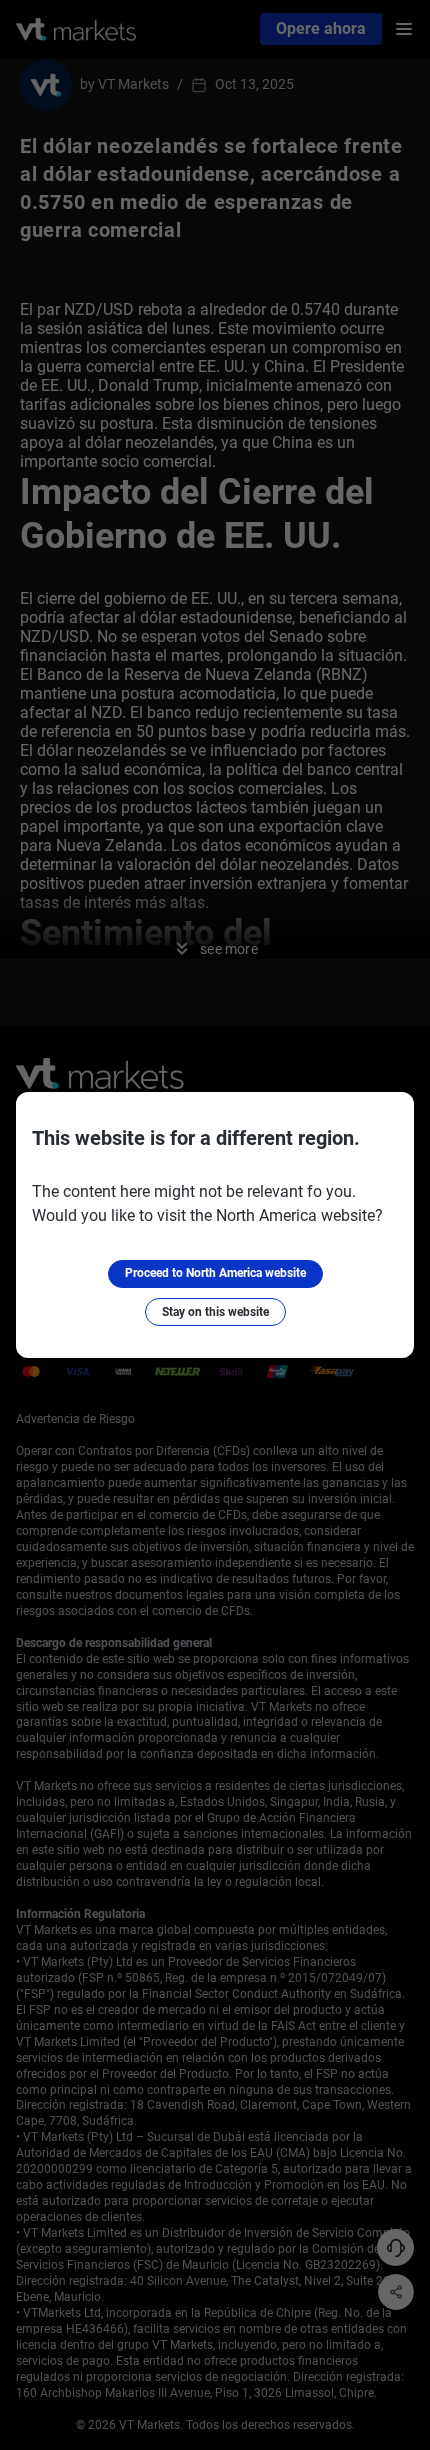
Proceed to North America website (215, 1273)
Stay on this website (215, 1312)
